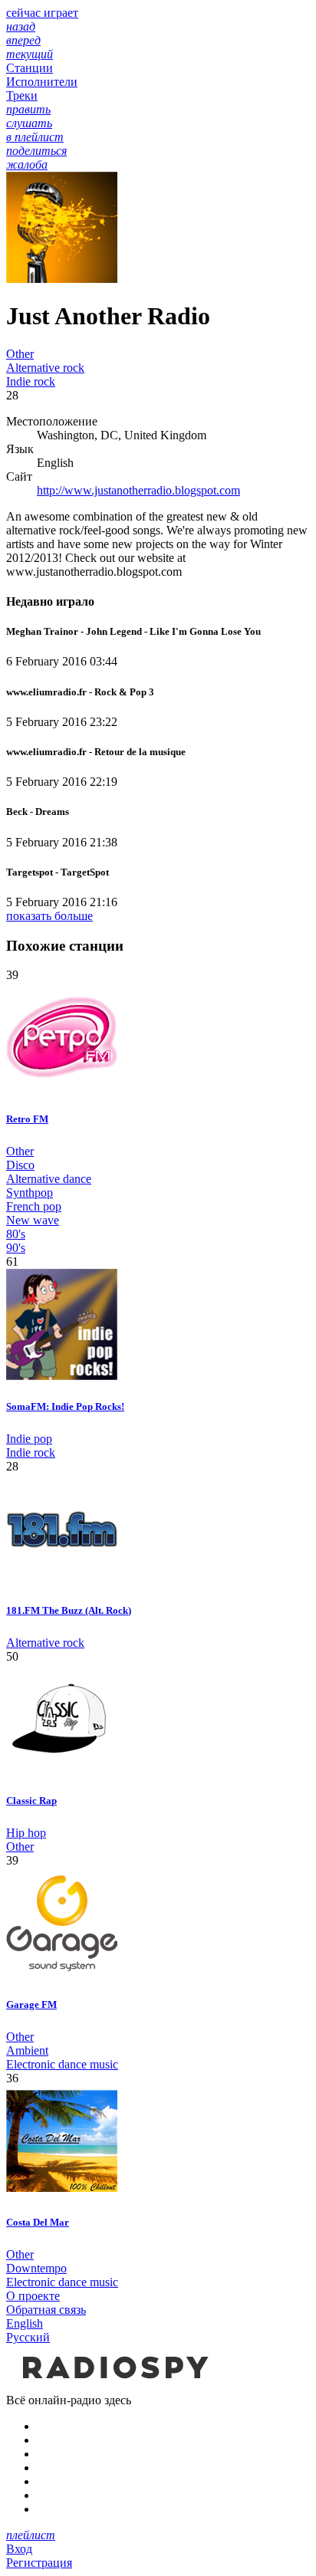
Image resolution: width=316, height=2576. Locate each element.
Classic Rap (31, 1801)
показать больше (49, 916)
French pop (34, 1206)
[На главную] (114, 2386)
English (25, 2323)
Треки (22, 95)
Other (20, 354)
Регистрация (39, 2563)
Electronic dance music (62, 2064)
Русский (28, 2337)
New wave (33, 1220)
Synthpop (30, 1193)
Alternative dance (49, 1179)
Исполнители (42, 82)
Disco (20, 1165)
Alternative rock (45, 368)
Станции (30, 68)
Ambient (27, 2050)
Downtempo (36, 2268)
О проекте (33, 2296)
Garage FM (31, 2004)
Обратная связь (46, 2310)
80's (16, 1234)
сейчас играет (42, 13)
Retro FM (27, 1119)
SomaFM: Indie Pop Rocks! (65, 1406)
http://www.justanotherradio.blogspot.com (138, 490)
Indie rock (31, 381)
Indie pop (29, 1439)
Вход (19, 2549)
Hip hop (26, 1833)
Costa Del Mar (38, 2222)
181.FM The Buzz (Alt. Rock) (69, 1610)
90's (16, 1248)
